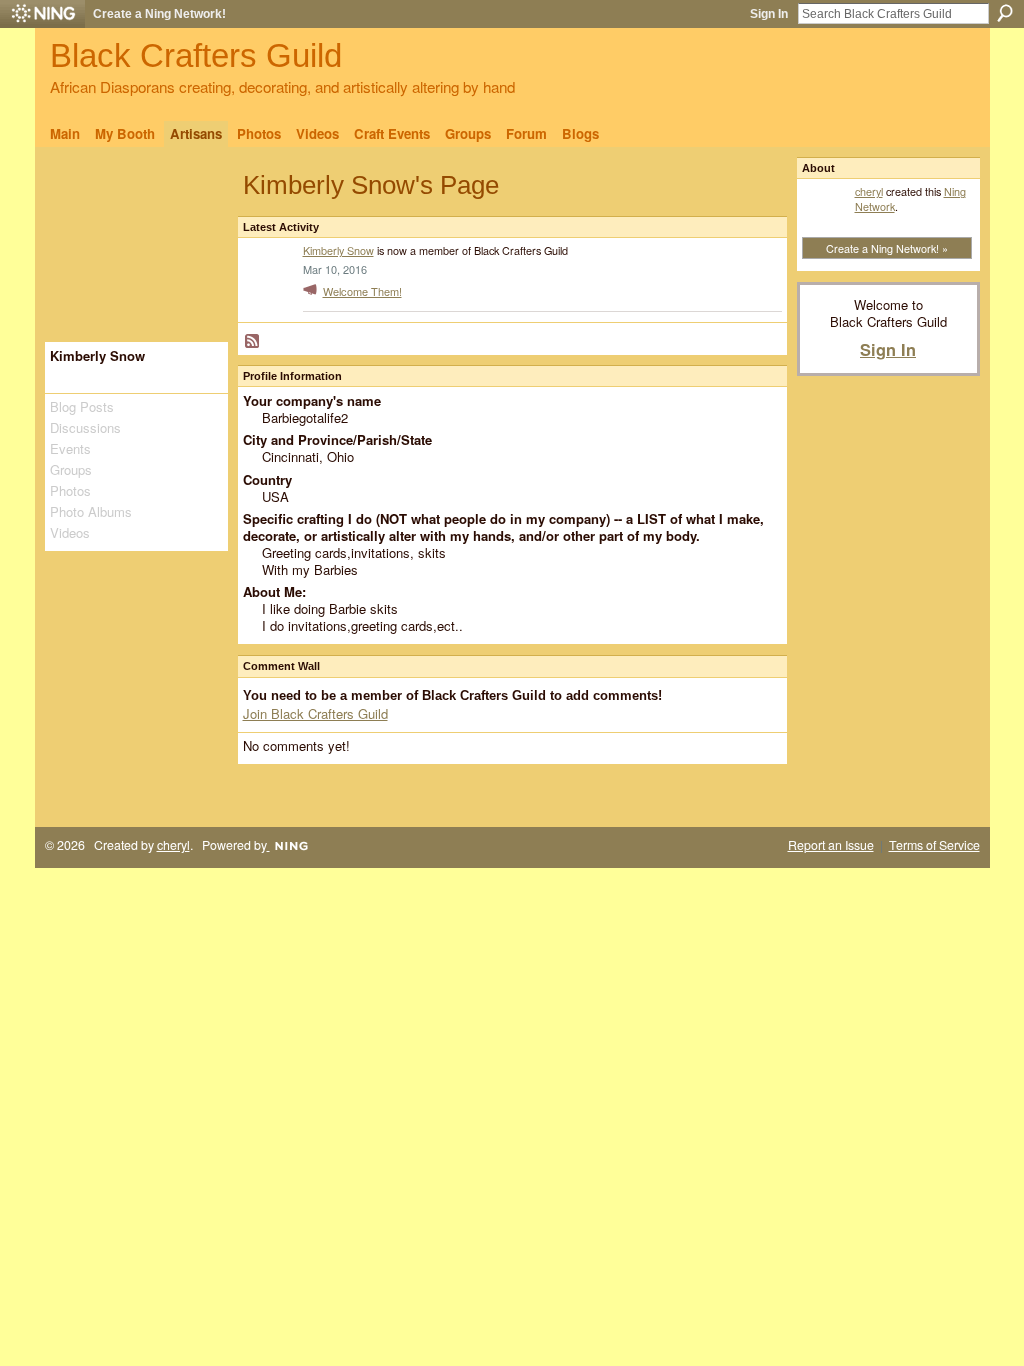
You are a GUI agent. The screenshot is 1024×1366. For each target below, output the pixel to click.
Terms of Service (934, 845)
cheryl (869, 191)
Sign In (769, 14)
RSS (253, 342)
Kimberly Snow (338, 250)
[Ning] (42, 14)
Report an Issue (831, 845)
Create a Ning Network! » (887, 248)
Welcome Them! (362, 291)
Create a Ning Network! (159, 14)
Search (1005, 13)
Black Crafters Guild (196, 55)
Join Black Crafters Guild (315, 713)
